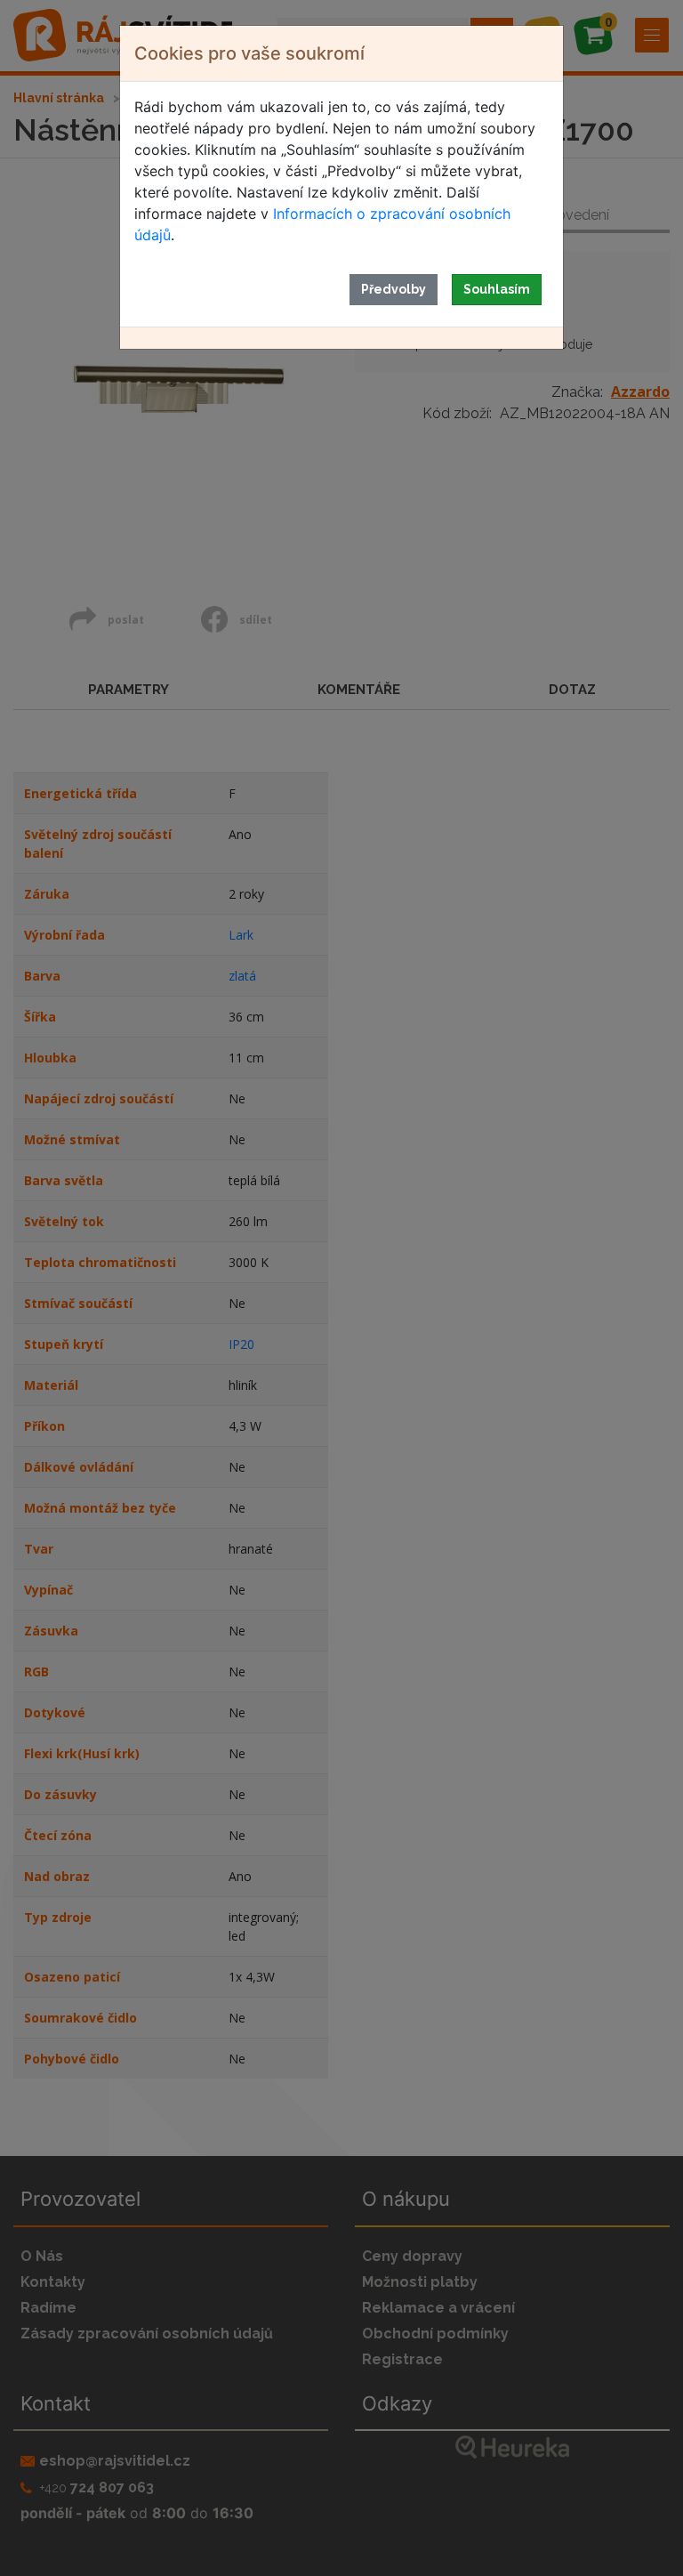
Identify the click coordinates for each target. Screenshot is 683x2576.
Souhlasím (497, 289)
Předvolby (394, 289)
